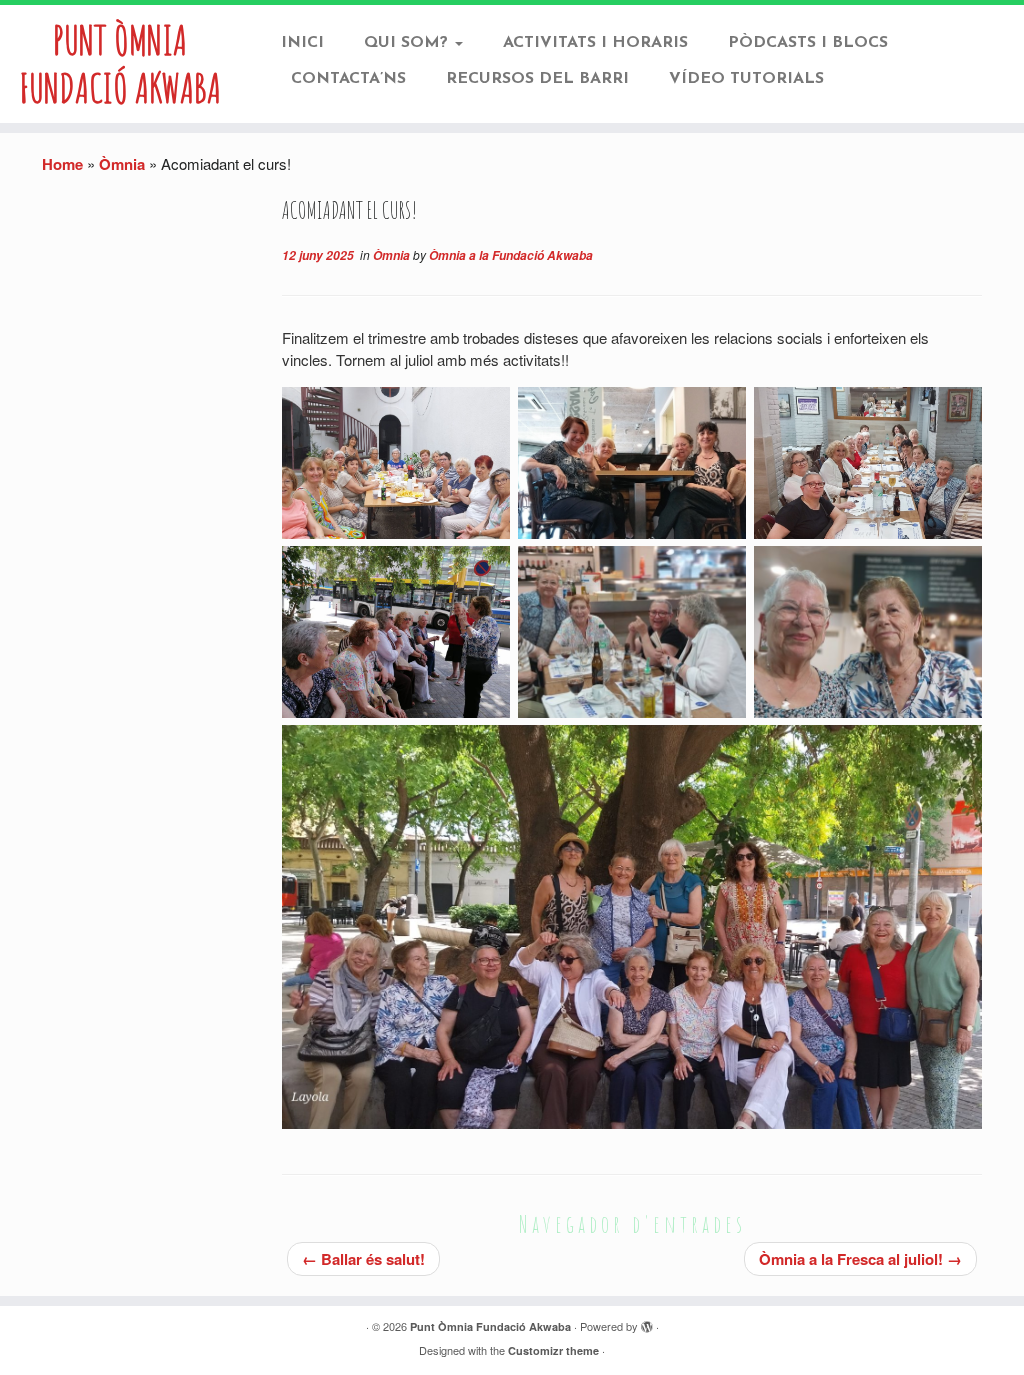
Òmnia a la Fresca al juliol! (860, 1259)
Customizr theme (553, 1350)
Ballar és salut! (363, 1259)
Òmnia (122, 164)
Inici (302, 43)
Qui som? (408, 43)
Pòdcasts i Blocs (808, 43)
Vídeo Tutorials (746, 79)
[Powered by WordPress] (647, 1327)
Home (62, 164)
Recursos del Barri (537, 79)
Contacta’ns (348, 79)
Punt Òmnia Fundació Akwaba (120, 64)
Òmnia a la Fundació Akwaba (511, 255)
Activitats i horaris (595, 43)
